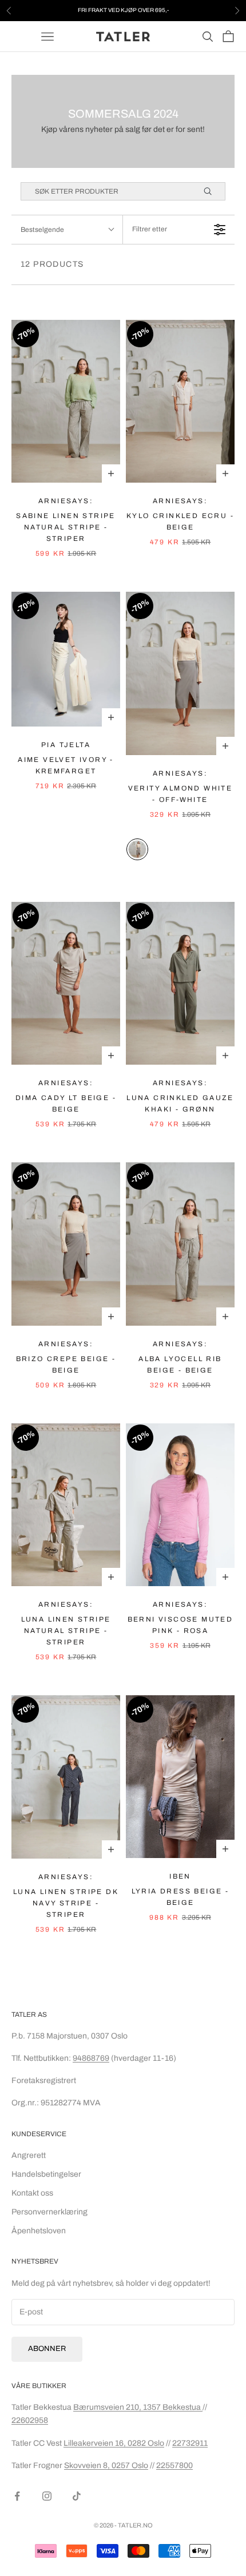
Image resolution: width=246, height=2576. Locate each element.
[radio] (137, 849)
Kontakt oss (32, 2193)
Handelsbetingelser (46, 2174)
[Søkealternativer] (213, 191)
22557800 (174, 2465)
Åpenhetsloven (39, 2231)
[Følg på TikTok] (77, 2496)
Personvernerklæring (49, 2212)
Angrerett (29, 2155)
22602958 (30, 2420)
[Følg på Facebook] (17, 2496)
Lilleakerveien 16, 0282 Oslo (114, 2443)
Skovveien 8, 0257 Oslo (106, 2465)
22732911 (190, 2443)
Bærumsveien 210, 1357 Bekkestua (138, 2407)
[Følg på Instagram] (47, 2496)
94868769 (91, 2058)
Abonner (47, 2349)
